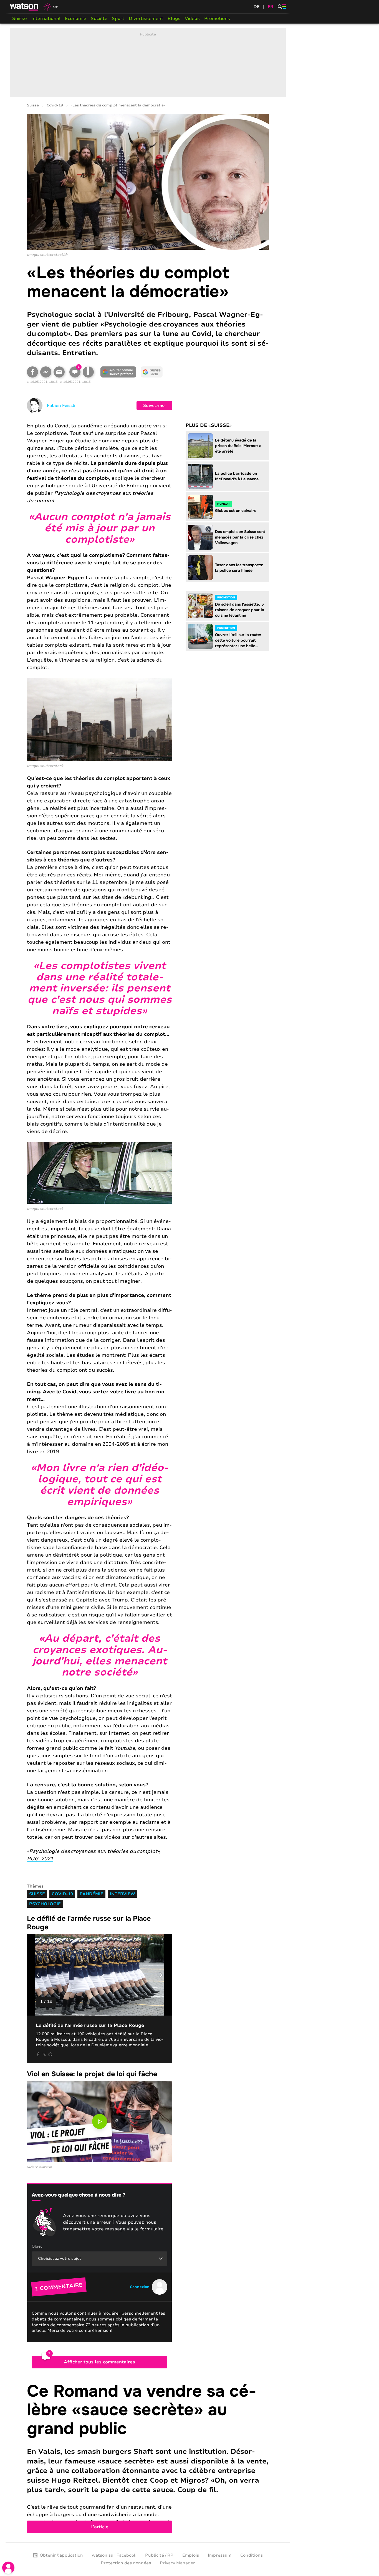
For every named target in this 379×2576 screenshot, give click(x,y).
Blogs (174, 19)
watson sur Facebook (114, 2555)
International (46, 19)
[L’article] (148, 2458)
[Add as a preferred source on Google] (118, 372)
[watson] (24, 7)
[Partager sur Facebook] (32, 372)
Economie (76, 19)
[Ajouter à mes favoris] (88, 372)
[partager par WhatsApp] (50, 2054)
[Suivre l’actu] (152, 372)
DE (257, 7)
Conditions (252, 2555)
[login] (8, 2568)
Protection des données (126, 2563)
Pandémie (91, 1894)
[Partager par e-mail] (59, 372)
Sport (118, 19)
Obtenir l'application (61, 2555)
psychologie (45, 1904)
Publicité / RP (159, 2555)
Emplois (191, 2555)
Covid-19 (55, 105)
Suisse (20, 19)
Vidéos (192, 19)
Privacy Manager (177, 2563)
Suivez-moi (154, 405)
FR (271, 7)
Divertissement (146, 19)
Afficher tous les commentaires (99, 2362)
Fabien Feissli (61, 405)
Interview (122, 1894)
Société (99, 19)
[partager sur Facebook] (38, 2054)
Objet (37, 2246)
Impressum (220, 2555)
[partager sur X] (44, 2054)
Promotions (217, 19)
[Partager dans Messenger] (46, 372)
